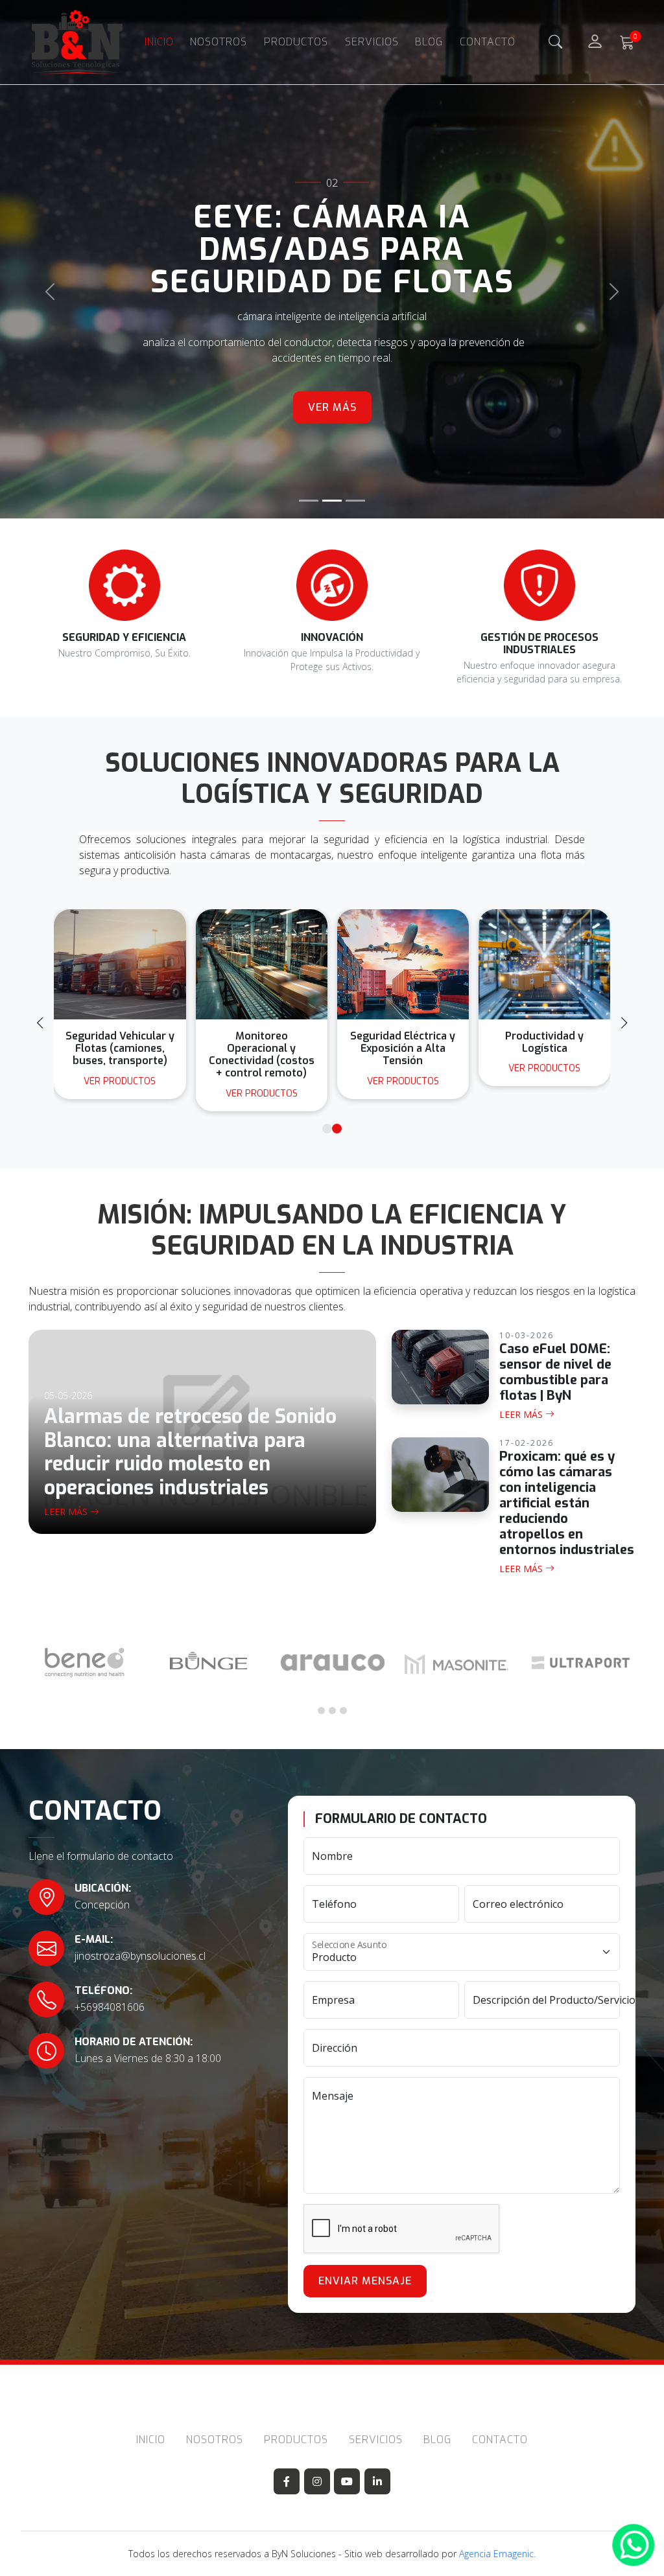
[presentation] (40, 1023)
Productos (296, 42)
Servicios (372, 42)
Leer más (67, 1512)
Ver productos (120, 1094)
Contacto (488, 42)
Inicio (159, 42)
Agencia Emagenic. (497, 2554)
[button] (327, 1129)
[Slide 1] (309, 501)
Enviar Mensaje (365, 2281)
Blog (429, 42)
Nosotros (219, 42)
